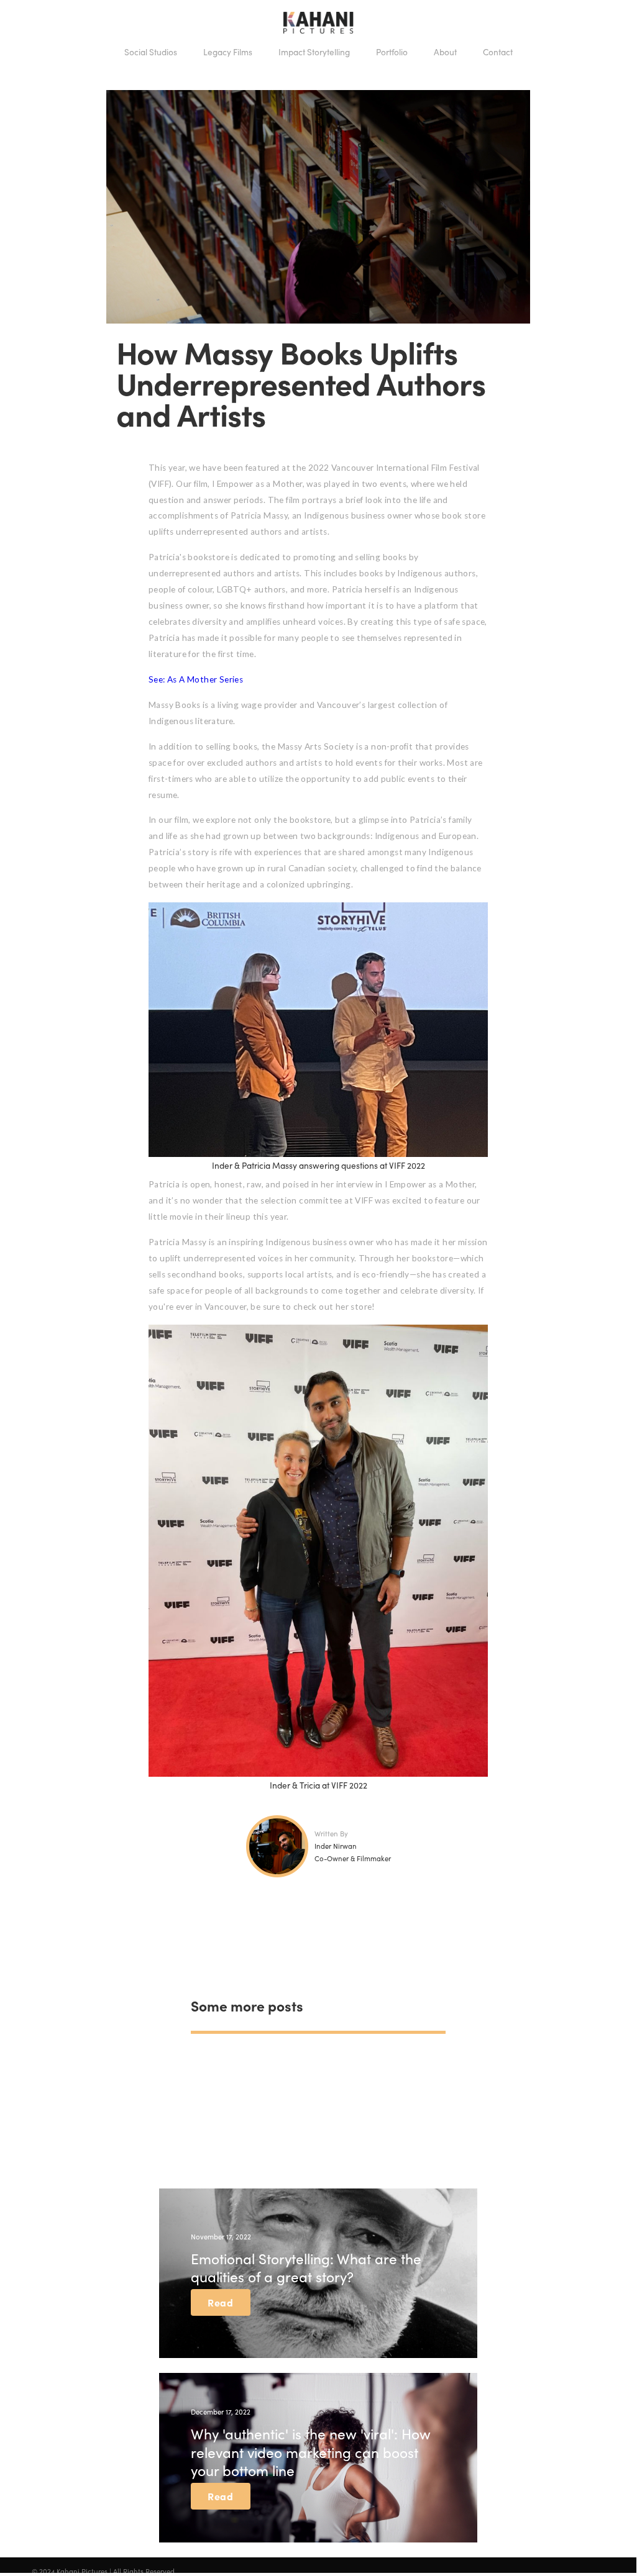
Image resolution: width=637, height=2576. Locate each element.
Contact (498, 52)
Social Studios (151, 52)
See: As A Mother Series (196, 679)
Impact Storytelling (314, 52)
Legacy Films (228, 52)
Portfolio (392, 52)
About (445, 52)
